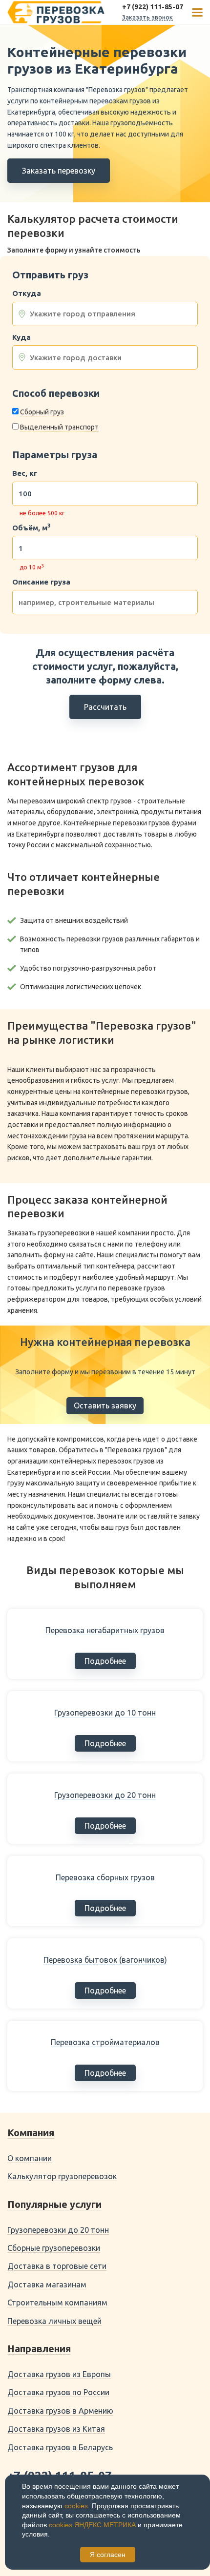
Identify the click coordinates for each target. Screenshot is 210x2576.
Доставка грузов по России (58, 2392)
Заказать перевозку (59, 171)
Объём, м (31, 528)
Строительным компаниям (57, 2303)
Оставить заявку (105, 1405)
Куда (21, 337)
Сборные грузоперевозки (54, 2248)
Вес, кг (25, 473)
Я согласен (108, 2555)
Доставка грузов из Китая (56, 2429)
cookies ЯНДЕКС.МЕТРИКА (92, 2525)
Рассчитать (105, 707)
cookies (76, 2506)
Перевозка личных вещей (54, 2321)
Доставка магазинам (47, 2284)
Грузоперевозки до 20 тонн (58, 2230)
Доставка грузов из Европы (59, 2374)
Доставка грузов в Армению (60, 2411)
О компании (30, 2158)
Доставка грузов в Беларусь (60, 2447)
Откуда (27, 293)
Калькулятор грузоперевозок (62, 2176)
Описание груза (41, 582)
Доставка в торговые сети (57, 2266)
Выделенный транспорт (59, 427)
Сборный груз (42, 412)
